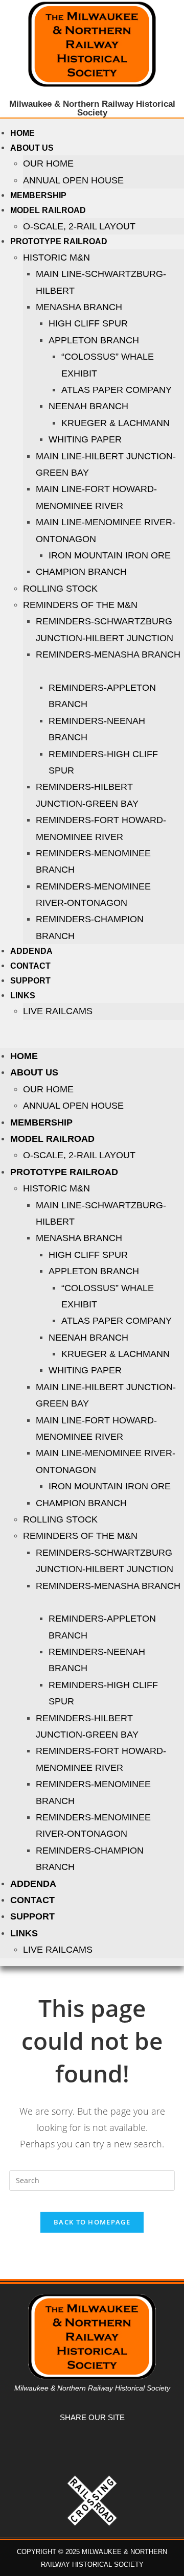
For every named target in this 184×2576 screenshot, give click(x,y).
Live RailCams (58, 1011)
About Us (32, 148)
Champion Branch (81, 572)
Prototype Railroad (59, 241)
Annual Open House (73, 180)
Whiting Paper (85, 439)
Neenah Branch (88, 406)
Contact (30, 966)
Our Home (48, 163)
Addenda (31, 951)
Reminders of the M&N (80, 605)
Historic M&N (56, 257)
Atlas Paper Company (117, 390)
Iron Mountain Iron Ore (110, 555)
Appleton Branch (94, 340)
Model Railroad (48, 210)
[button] (92, 1034)
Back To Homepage (92, 2222)
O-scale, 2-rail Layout (79, 226)
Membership (38, 195)
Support (30, 981)
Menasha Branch (79, 307)
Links (23, 996)
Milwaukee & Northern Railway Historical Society (92, 108)
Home (22, 133)
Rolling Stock (60, 589)
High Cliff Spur (88, 323)
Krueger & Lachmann (116, 423)
